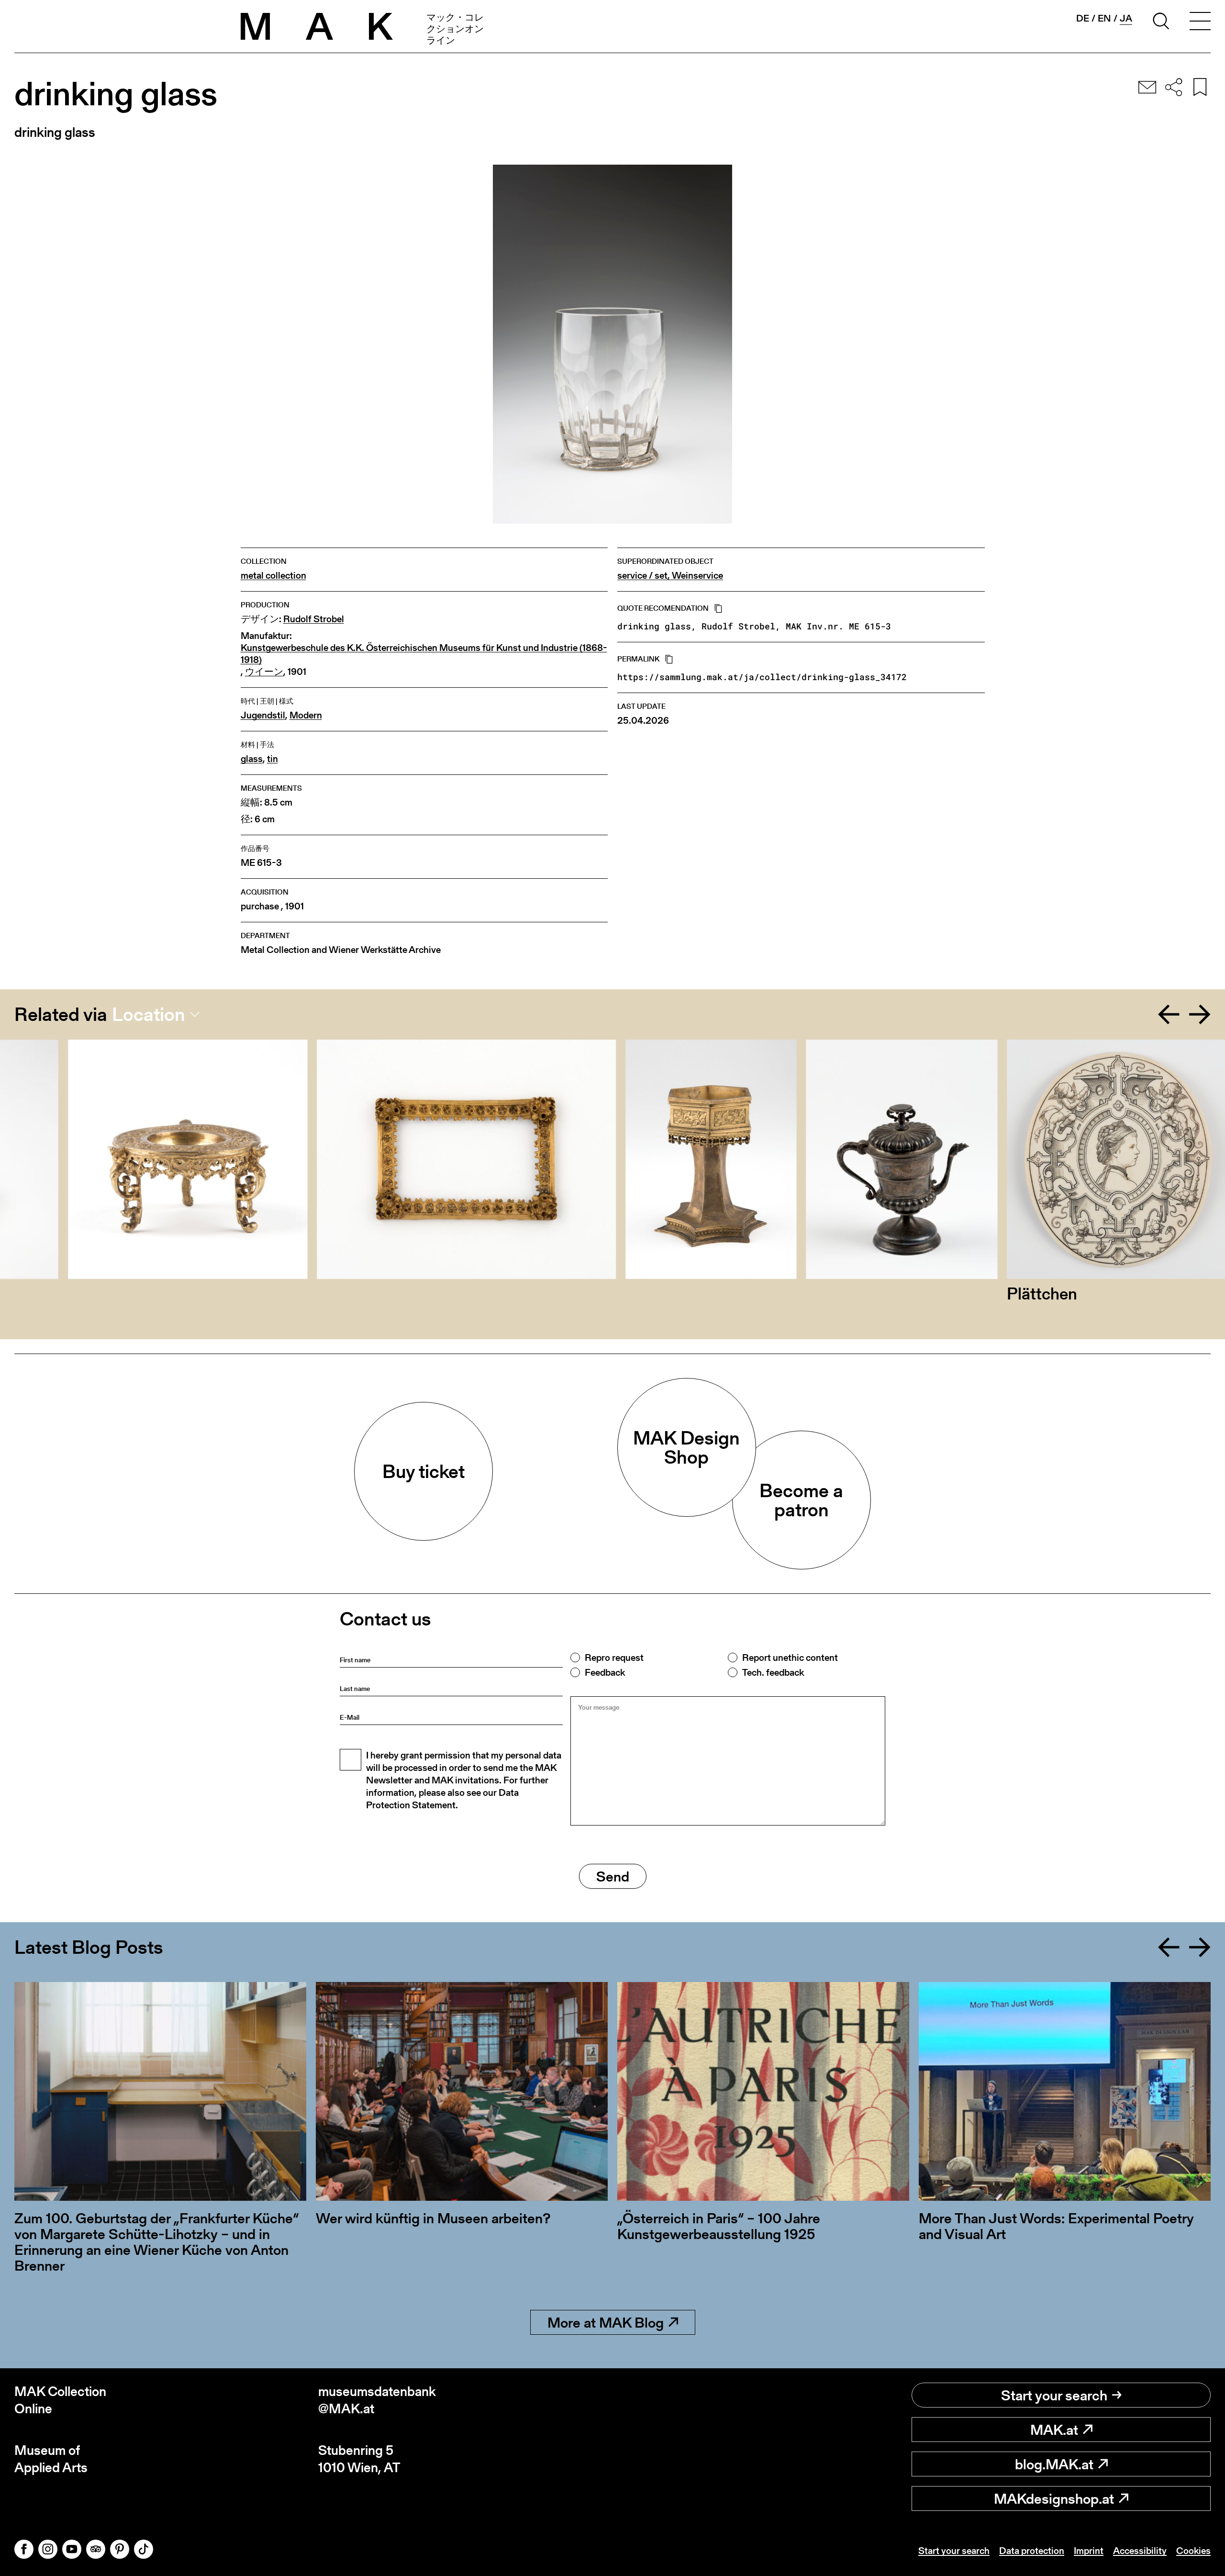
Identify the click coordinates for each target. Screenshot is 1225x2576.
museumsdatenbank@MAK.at (377, 2400)
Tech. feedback (773, 1672)
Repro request (614, 1658)
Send (613, 1876)
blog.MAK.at (1054, 2464)
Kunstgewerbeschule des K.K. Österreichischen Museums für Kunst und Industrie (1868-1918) (424, 654)
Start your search (1054, 2395)
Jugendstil (263, 715)
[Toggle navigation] (1200, 22)
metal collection (273, 576)
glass (252, 759)
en (1104, 18)
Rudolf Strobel (314, 619)
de (1083, 18)
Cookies (1193, 2551)
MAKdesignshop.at (1054, 2498)
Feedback (605, 1672)
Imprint (1089, 2551)
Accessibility (1140, 2551)
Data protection (1032, 2551)
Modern (306, 715)
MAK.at (1054, 2430)
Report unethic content (790, 1658)
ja (1126, 18)
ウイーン (264, 672)
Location (149, 1014)
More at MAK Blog (606, 2322)
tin (273, 759)
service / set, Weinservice (670, 576)
